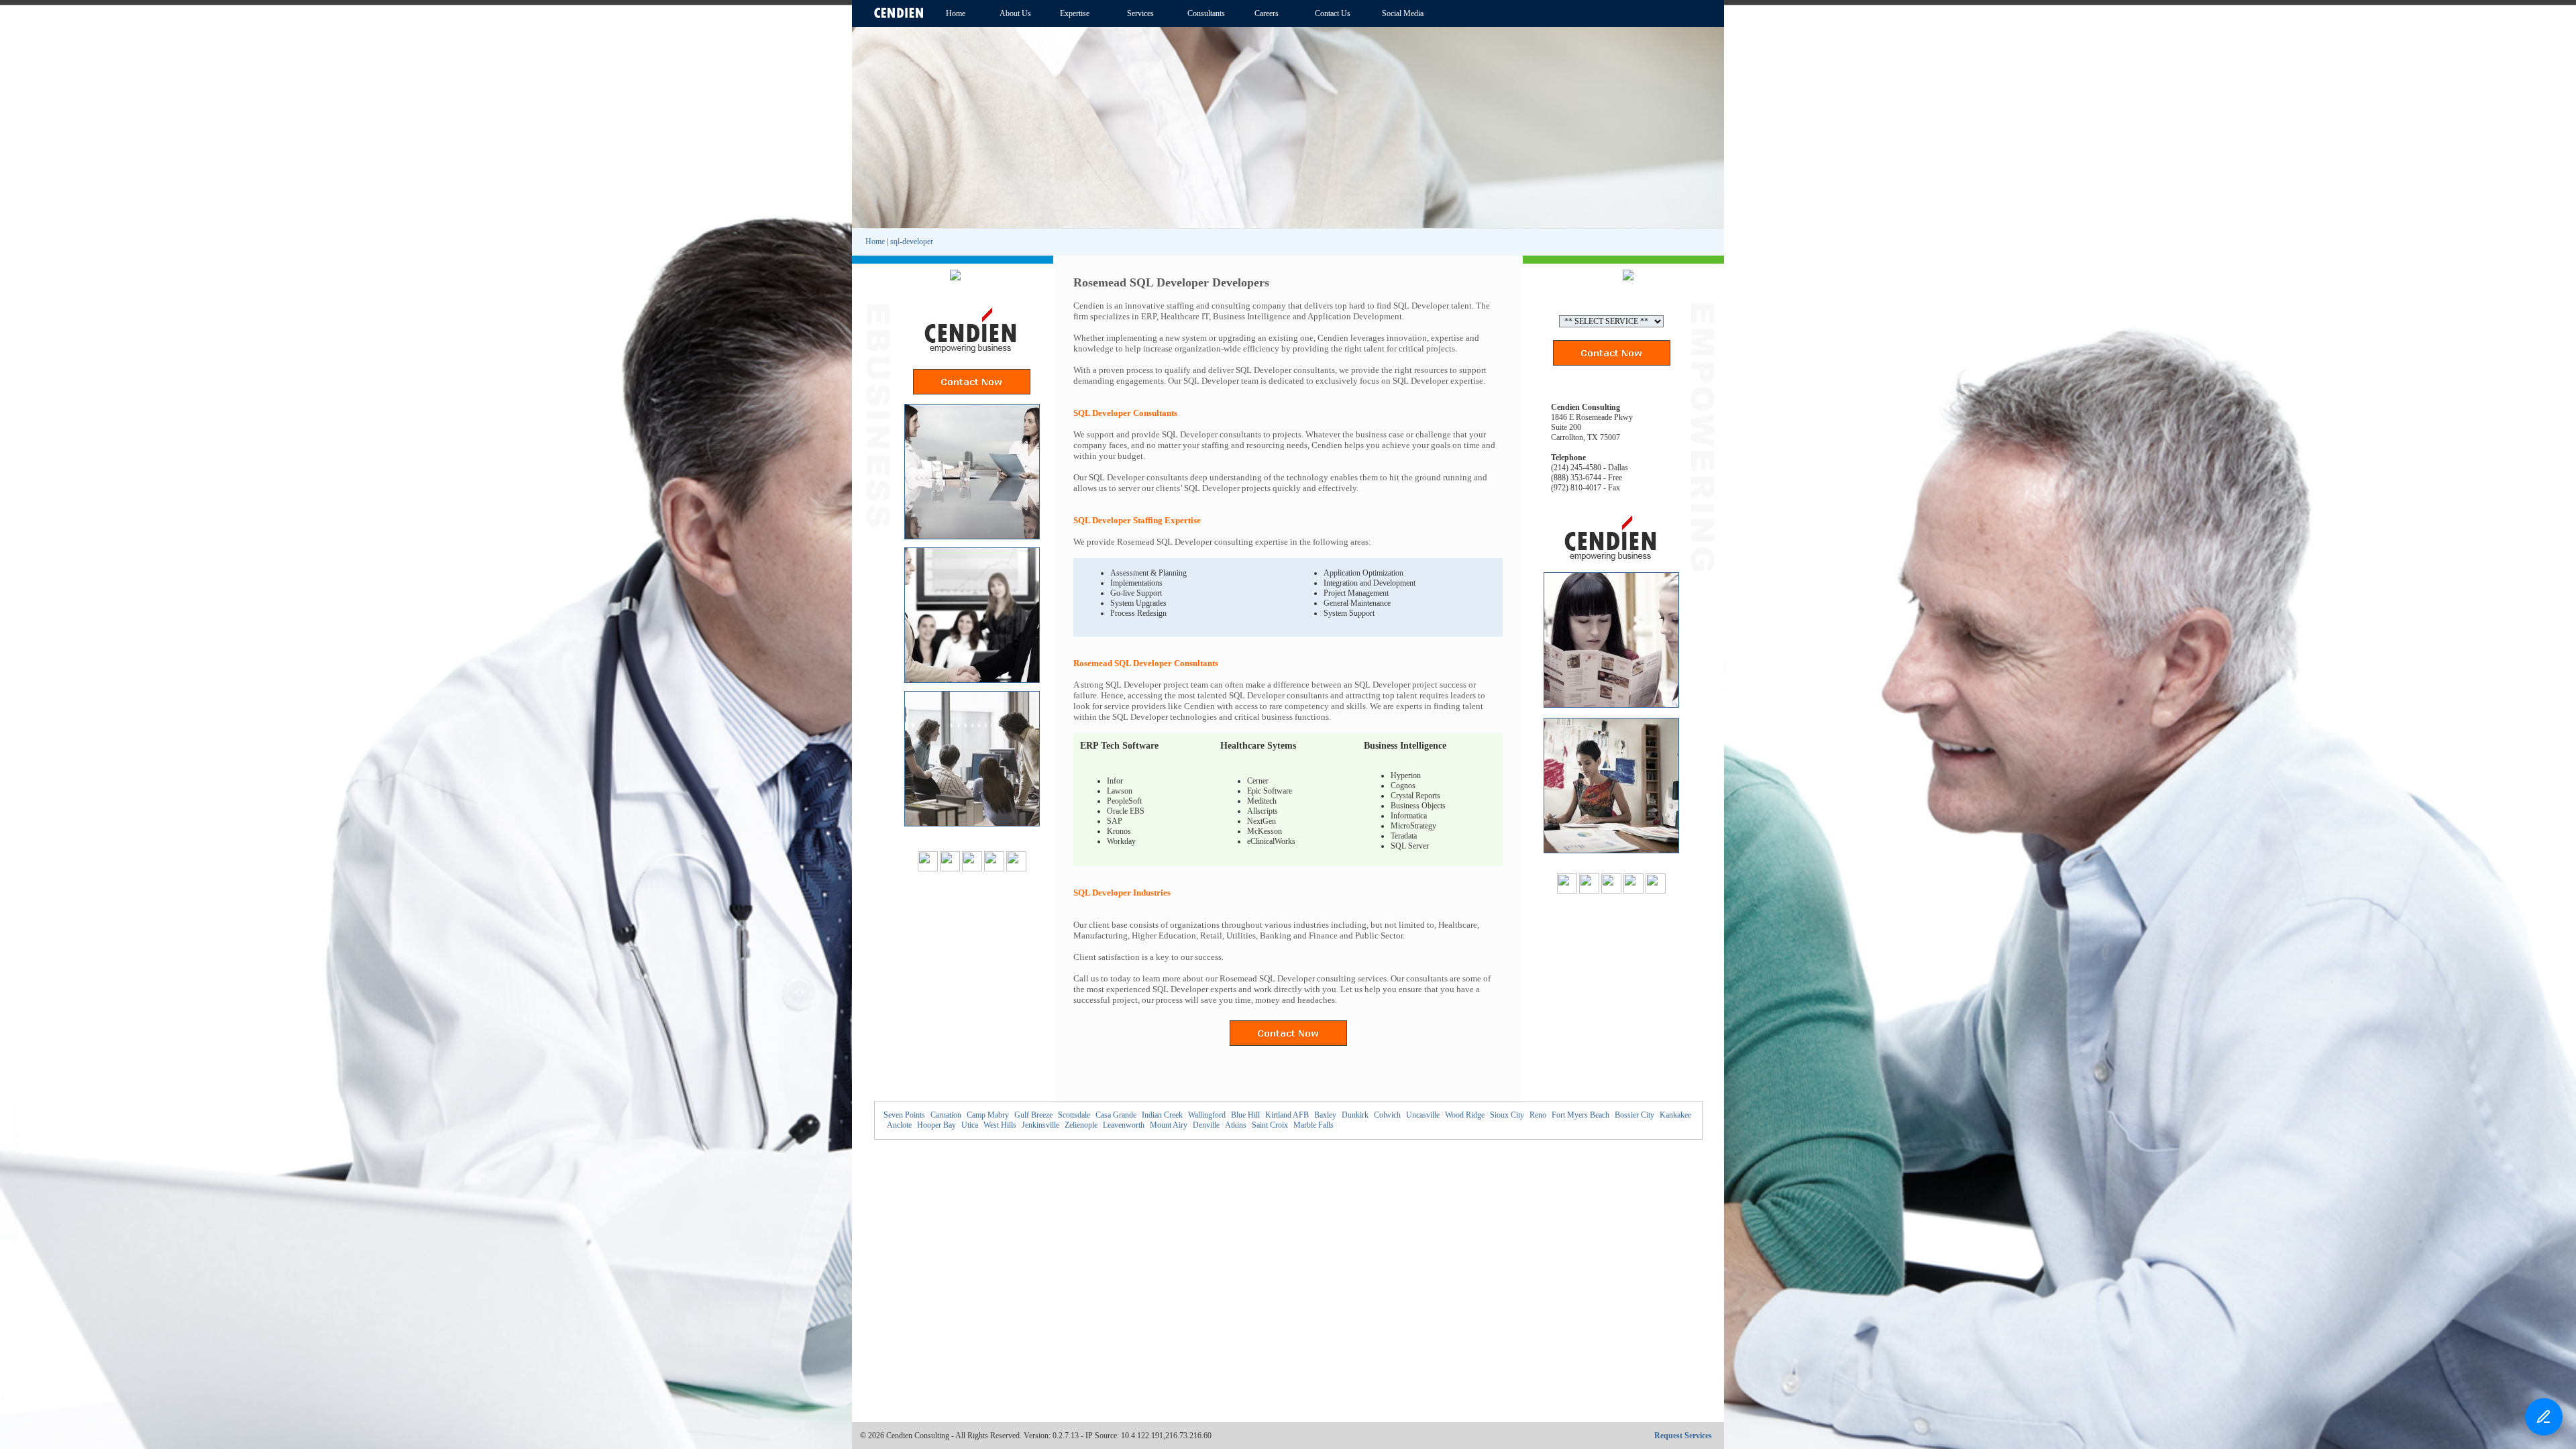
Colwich (1387, 1115)
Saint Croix (1270, 1125)
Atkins (1236, 1125)
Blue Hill (1245, 1115)
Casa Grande (1116, 1115)
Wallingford (1207, 1115)
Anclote (899, 1125)
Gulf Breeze (1033, 1115)
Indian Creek (1162, 1115)
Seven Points (904, 1115)
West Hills (1000, 1125)
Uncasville (1423, 1115)
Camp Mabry (988, 1115)
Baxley (1325, 1115)
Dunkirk (1355, 1115)
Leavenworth (1124, 1125)
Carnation (946, 1115)
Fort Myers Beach (1580, 1115)
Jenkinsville (1040, 1125)
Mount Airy (1169, 1125)
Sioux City (1507, 1115)
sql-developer (912, 241)
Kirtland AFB (1287, 1115)
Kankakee (1675, 1115)
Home (875, 241)
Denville (1206, 1125)
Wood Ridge (1465, 1115)
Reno (1538, 1115)
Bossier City (1634, 1115)
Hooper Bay (936, 1125)
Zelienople (1081, 1125)
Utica (970, 1125)
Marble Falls (1313, 1125)
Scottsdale (1074, 1115)
